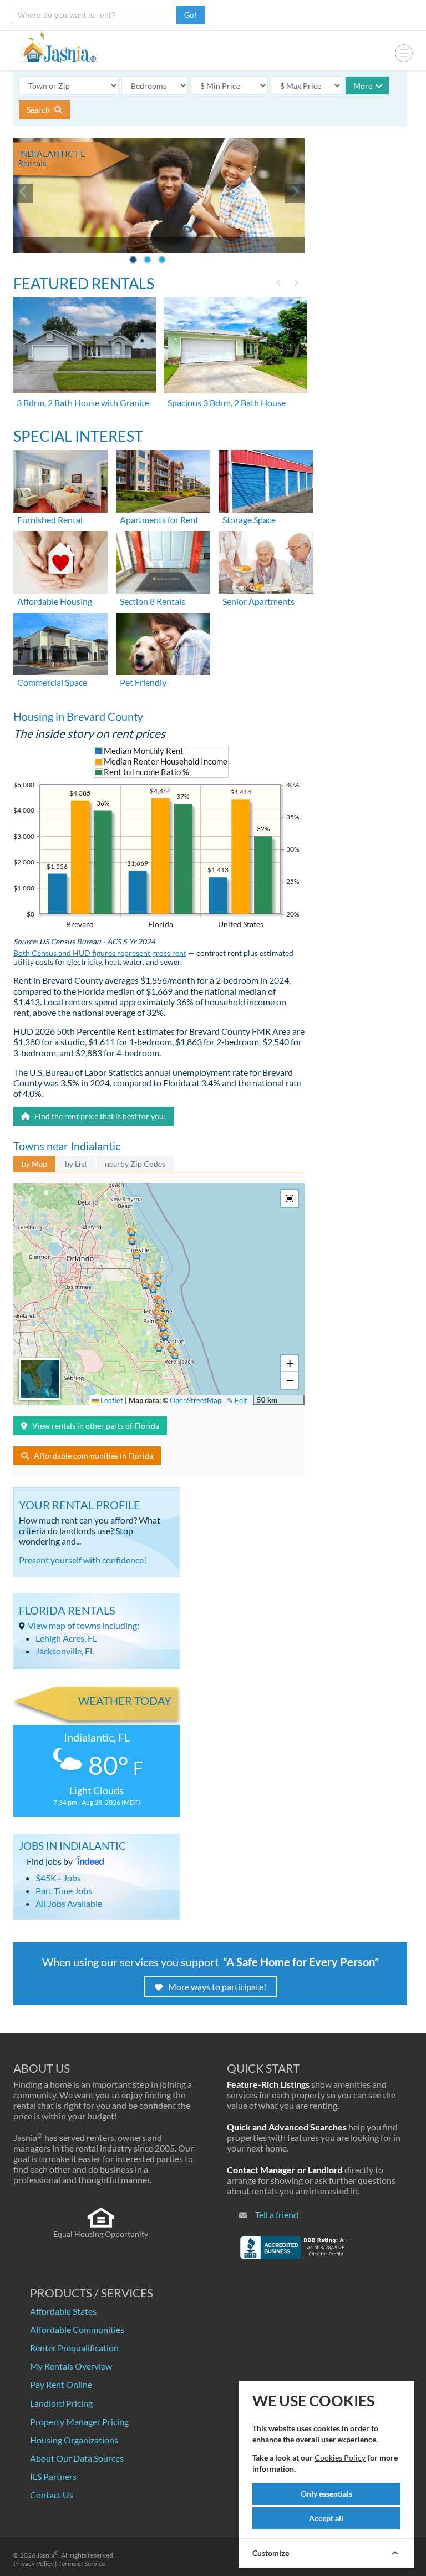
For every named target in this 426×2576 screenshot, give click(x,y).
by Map (34, 1164)
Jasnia (47, 2555)
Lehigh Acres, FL (66, 1638)
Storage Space (249, 520)
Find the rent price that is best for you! (100, 1116)
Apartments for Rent (159, 520)
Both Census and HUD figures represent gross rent (100, 953)
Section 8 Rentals (153, 601)
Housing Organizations (74, 2440)
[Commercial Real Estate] (60, 642)
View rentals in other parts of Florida (96, 1426)
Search (39, 110)
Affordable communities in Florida (93, 1456)
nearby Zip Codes (135, 1164)
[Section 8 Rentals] (163, 561)
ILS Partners (53, 2476)
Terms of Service (82, 2564)
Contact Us (52, 2495)
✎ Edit (237, 1400)
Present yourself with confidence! (83, 1560)
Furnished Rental (50, 520)
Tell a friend (277, 2215)
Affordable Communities (77, 2329)
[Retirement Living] (266, 561)
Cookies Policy (340, 2458)
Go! (191, 15)
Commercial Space (52, 682)
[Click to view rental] (85, 345)
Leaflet (111, 1400)
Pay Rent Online (61, 2384)
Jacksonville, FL (65, 1651)
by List (76, 1164)
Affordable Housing (55, 601)
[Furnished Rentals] (60, 480)
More (363, 86)
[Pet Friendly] (163, 642)
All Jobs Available (69, 1903)
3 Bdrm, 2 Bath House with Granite (83, 403)
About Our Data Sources (77, 2458)
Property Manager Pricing (79, 2421)
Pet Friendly (143, 682)
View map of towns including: (83, 1625)
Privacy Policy (34, 2564)
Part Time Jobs (64, 1891)
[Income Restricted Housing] (60, 561)
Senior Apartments (258, 601)
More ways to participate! (217, 1987)
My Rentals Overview (71, 2366)
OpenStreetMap (196, 1400)
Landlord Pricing (61, 2403)
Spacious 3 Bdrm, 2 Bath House (227, 403)
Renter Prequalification (74, 2348)
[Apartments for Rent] (163, 480)
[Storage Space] (266, 480)
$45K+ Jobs (58, 1878)
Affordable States (63, 2311)
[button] (159, 1317)
